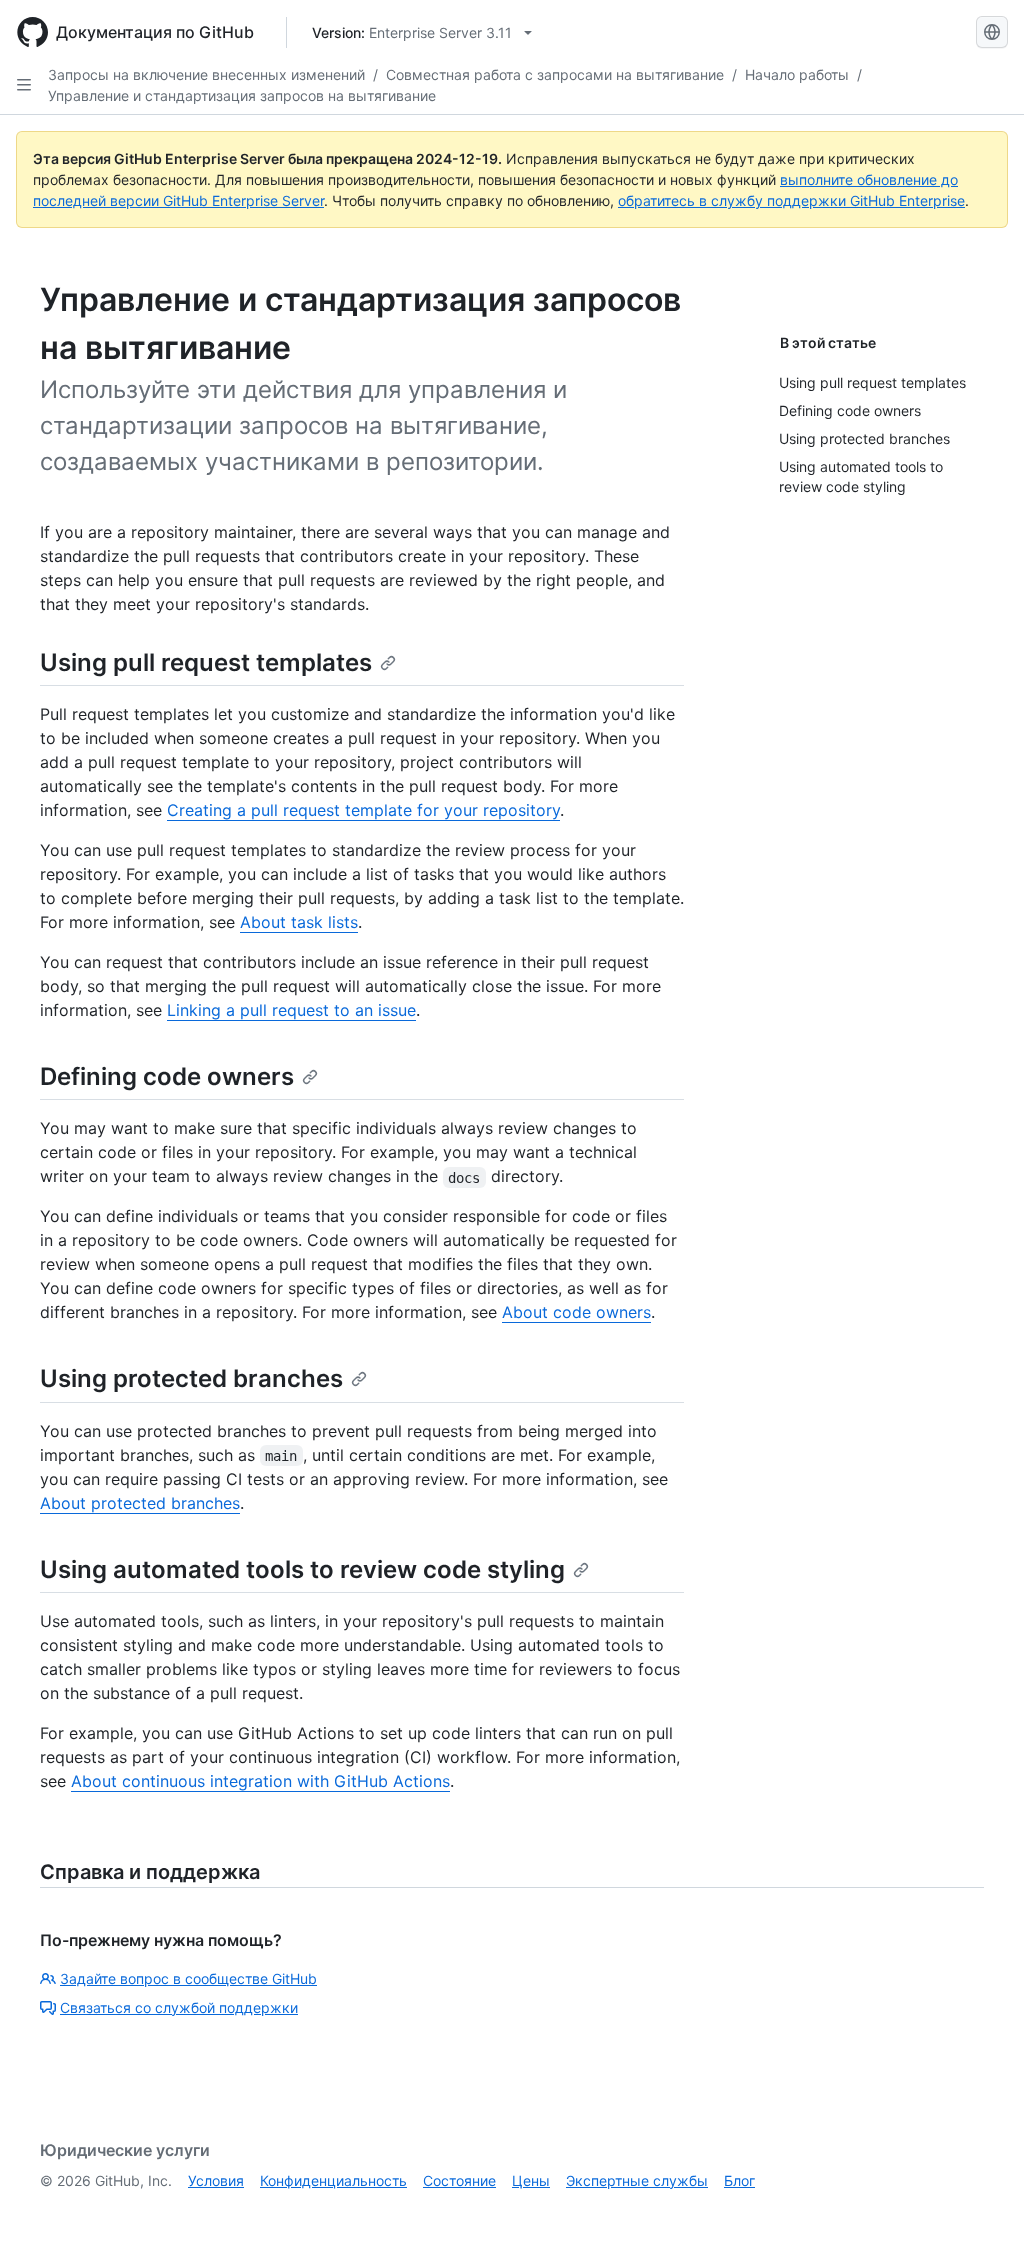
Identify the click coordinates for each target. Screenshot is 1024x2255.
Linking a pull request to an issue (291, 1010)
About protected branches (140, 1503)
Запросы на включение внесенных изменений (206, 74)
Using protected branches (191, 1378)
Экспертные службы (637, 2180)
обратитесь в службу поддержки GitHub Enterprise (791, 200)
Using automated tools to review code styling (302, 1569)
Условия (216, 2180)
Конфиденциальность (333, 2180)
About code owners (576, 1312)
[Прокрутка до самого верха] (980, 2211)
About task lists (299, 922)
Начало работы (797, 74)
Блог (739, 2180)
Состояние (459, 2180)
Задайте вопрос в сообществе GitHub (188, 1978)
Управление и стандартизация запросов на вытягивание (242, 95)
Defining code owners (167, 1076)
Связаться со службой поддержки (179, 2007)
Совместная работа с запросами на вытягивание (555, 74)
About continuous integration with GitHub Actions (260, 1781)
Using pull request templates (206, 662)
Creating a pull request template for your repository (363, 810)
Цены (531, 2180)
